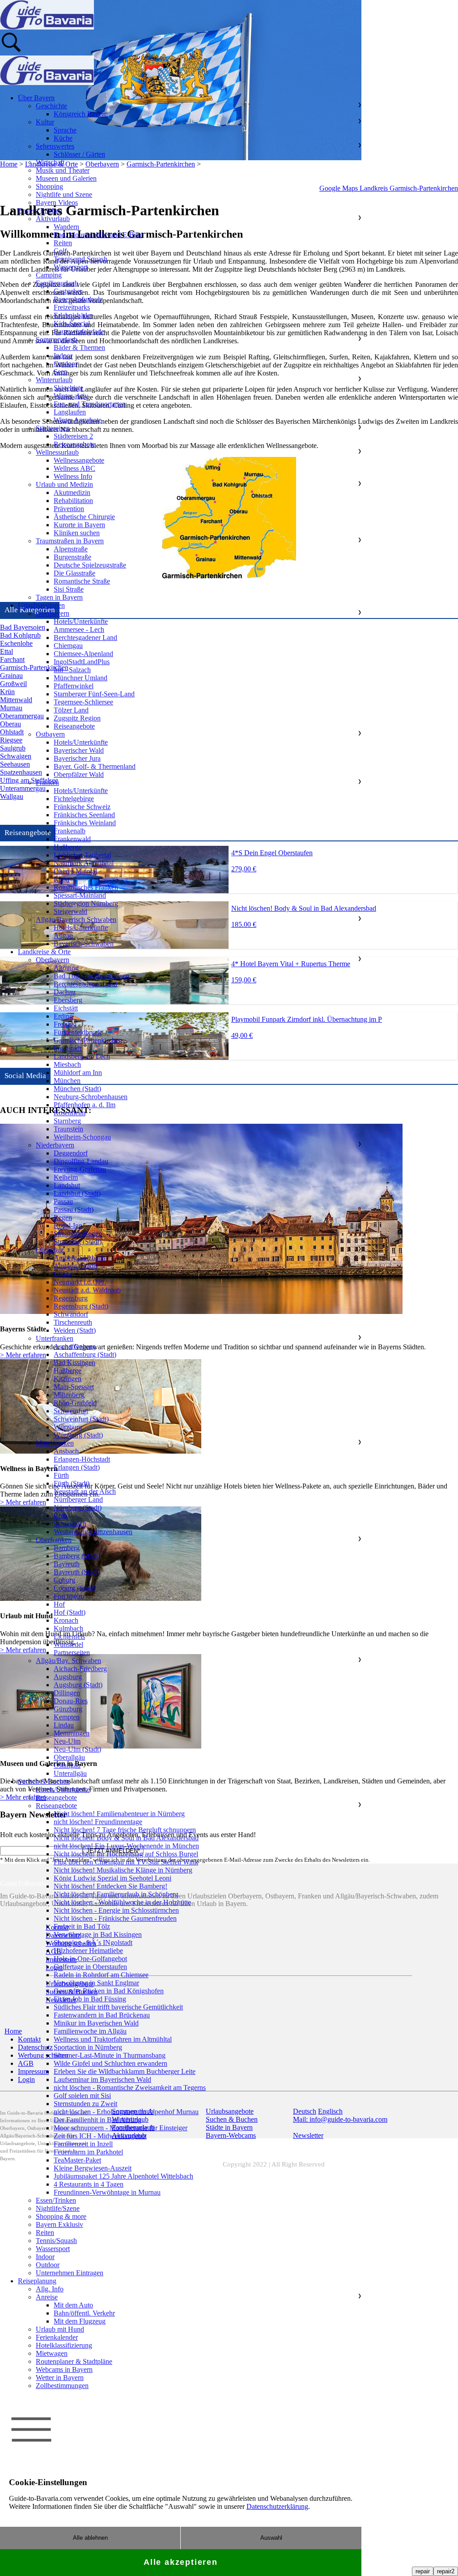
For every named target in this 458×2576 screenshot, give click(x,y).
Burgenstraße (72, 557)
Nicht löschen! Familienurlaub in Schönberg (116, 1894)
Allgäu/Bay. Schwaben (68, 1661)
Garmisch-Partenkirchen (88, 1040)
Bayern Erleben (40, 211)
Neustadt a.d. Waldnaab (87, 1290)
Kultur (45, 122)
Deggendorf (71, 1153)
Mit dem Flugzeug (80, 2321)
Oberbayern (53, 613)
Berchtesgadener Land (85, 638)
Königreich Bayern (81, 114)
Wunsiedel (68, 1644)
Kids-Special (72, 323)
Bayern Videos (57, 203)
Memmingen (72, 1733)
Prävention (69, 509)
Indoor (63, 356)
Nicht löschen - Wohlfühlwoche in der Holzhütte (122, 1902)
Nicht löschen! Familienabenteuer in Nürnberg (119, 1814)
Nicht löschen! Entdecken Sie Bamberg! (110, 1886)
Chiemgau (68, 646)
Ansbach (66, 1451)
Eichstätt (66, 1008)
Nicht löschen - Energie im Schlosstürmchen (116, 1910)
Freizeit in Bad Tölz (82, 1926)
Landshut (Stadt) (77, 1193)
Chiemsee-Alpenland (83, 654)
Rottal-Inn (68, 1226)
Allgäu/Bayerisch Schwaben (76, 919)
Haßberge (68, 847)
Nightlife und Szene (64, 194)
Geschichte (51, 106)
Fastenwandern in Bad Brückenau (102, 2015)
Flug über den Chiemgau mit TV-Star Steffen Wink (126, 1862)
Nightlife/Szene (58, 2208)
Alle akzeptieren (181, 2562)
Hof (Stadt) (70, 1612)
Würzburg (68, 1427)
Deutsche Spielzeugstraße (90, 565)
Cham (62, 1274)
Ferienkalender (57, 2337)
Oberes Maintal (75, 871)
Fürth (61, 1475)
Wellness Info (73, 476)
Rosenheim (70, 1113)
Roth (61, 1516)
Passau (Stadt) (74, 1209)
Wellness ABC (74, 468)
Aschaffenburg (75, 1346)
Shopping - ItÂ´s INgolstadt (93, 1943)
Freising (65, 1024)
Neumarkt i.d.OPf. (80, 1282)
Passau (63, 1201)
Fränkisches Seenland (84, 815)
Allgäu (63, 936)
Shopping (49, 186)
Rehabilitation (73, 501)
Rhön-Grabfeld (75, 1403)
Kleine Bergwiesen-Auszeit (93, 2168)
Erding (63, 1016)
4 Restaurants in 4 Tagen (89, 2184)
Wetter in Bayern (60, 2378)
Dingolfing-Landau (81, 1161)
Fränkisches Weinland (85, 823)
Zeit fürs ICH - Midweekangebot (100, 2136)
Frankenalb (70, 831)
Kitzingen (68, 1379)
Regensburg (71, 1298)
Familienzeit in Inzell (83, 2144)
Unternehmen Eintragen (70, 2273)
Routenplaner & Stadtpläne (74, 2361)
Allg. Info (50, 2289)
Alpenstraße (71, 549)
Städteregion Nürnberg (86, 903)
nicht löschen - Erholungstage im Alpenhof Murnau (126, 2112)
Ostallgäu (67, 1765)
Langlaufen (70, 412)
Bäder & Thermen (79, 348)
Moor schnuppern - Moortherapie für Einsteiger (121, 2128)
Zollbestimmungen (62, 2386)
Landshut (67, 1185)
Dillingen (67, 1693)
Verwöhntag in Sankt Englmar (96, 1983)
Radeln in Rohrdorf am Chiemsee (101, 1975)
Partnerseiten (72, 1653)
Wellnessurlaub (57, 452)
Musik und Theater (63, 170)
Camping (49, 275)
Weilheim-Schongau (82, 1137)
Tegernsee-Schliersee (83, 702)
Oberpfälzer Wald (79, 774)
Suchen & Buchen (44, 1781)
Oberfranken (54, 1540)
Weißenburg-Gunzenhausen (93, 1532)
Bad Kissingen (74, 1363)
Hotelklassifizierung (64, 2345)
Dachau (65, 992)
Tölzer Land (71, 710)
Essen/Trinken (56, 2200)
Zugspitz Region (77, 718)
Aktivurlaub (53, 219)
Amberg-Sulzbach (79, 1258)
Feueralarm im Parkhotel (88, 2152)
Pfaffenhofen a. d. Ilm (85, 1105)
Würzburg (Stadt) (78, 1435)
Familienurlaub (57, 283)
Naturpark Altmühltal (84, 863)
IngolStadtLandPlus (82, 662)
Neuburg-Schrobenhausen (91, 1097)
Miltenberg (69, 1395)
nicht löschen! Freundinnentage (98, 1822)
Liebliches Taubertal (82, 855)
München (67, 1081)
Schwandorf (71, 1314)
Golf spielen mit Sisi (82, 2096)
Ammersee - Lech (79, 629)
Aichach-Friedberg (80, 1669)
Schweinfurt (71, 1411)
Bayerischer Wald (79, 750)
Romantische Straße (82, 581)
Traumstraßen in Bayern (70, 541)
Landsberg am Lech (82, 1056)
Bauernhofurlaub (78, 299)
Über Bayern (36, 98)
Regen (63, 1218)
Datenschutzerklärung (277, 2506)
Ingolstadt (68, 1048)
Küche (63, 138)
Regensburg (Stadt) (81, 1306)
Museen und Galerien (66, 178)
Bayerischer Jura (77, 758)
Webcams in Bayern (64, 2369)
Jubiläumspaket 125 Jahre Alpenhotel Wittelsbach (123, 2176)
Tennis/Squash (56, 2241)
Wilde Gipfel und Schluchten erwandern (110, 2063)
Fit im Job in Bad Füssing (90, 1999)
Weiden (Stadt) (75, 1330)
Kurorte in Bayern (79, 525)
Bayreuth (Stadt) (77, 1572)
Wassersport (71, 267)
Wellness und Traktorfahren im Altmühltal (113, 2039)
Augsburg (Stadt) (78, 1685)
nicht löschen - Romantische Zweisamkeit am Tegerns (130, 2088)
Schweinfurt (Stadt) (81, 1419)
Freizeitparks (72, 307)
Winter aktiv (71, 396)
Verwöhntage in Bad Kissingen (98, 1934)
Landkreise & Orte (44, 952)
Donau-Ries (71, 1701)
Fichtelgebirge (74, 799)
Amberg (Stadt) (76, 1266)
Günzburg (68, 1709)
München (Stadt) (77, 1089)
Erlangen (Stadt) (77, 1467)
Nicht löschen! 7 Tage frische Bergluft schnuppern (125, 1830)
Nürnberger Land (78, 1499)
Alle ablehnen (90, 2538)
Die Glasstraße (74, 573)
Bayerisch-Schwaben (84, 944)
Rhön (61, 879)
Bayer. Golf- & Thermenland (95, 766)
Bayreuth (67, 1564)
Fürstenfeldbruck (78, 1032)
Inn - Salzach (72, 670)
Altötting (66, 968)
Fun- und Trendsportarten (90, 404)
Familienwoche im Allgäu (90, 2031)
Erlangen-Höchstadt (82, 1459)
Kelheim (66, 1177)
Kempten (67, 1717)
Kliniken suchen (77, 533)
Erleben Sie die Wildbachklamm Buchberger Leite (125, 2071)
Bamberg (67, 1548)
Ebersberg (68, 1000)
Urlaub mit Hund (60, 2329)
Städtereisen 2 (73, 436)
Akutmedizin (72, 493)
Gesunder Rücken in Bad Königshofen (109, 1991)
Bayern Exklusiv (59, 2224)
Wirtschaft (50, 162)
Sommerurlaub (57, 339)
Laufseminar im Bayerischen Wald (102, 2079)
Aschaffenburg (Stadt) (85, 1354)
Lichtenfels (69, 1636)
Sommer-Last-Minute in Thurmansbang (110, 2055)
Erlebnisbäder (73, 315)
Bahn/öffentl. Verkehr (84, 2313)
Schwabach (70, 1524)
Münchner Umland (81, 678)
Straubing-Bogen (78, 1234)
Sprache (65, 130)
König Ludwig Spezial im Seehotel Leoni (112, 1878)
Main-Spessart (74, 1387)
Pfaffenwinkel (74, 686)
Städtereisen (53, 428)
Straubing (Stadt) (78, 1242)
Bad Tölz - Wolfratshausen (91, 976)
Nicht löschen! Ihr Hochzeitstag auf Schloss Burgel (126, 1854)
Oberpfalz (50, 1250)
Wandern (66, 227)
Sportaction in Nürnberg (88, 2047)
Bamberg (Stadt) (77, 1556)
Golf (60, 251)
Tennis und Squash (81, 259)
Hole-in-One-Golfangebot (90, 1959)
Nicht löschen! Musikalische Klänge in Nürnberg (123, 1870)
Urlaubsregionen (41, 605)
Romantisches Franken (86, 887)
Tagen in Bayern (59, 597)
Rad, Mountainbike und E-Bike (98, 235)
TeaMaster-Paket (77, 2160)
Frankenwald (72, 839)
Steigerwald (70, 911)
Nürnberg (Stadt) (78, 1508)
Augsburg (68, 1677)
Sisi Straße (69, 589)
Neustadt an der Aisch (85, 1491)
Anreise (47, 2297)
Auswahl (271, 2538)
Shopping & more (61, 2216)
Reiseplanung (37, 2281)
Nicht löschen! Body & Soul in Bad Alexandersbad (126, 1838)
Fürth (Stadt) (72, 1483)
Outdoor (66, 364)
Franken (47, 783)
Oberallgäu (69, 1757)
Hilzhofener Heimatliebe (88, 1951)
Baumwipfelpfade (79, 331)
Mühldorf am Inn (78, 1073)
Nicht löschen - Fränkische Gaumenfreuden (115, 1918)
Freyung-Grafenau (80, 1169)
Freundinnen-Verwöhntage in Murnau (107, 2192)
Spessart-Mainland (80, 895)
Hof (59, 1604)
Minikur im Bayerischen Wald (96, 2023)
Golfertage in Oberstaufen (90, 1967)
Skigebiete (68, 388)
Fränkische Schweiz (82, 807)
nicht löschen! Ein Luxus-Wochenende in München (126, 1846)
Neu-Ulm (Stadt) (77, 1749)
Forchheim (69, 1596)
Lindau (64, 1725)
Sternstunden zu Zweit (85, 2104)
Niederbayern (55, 1145)
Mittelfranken (55, 1443)
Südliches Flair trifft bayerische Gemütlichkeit (118, 2007)
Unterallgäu (70, 1773)
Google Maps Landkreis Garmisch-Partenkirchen (389, 188)
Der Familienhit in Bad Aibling (98, 2120)
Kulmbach (68, 1628)
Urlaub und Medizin (64, 484)
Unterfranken (55, 1338)
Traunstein (68, 1129)
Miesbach (67, 1064)
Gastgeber (68, 291)
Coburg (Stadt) (75, 1588)
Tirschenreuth (73, 1322)
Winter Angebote (78, 420)
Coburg (64, 1580)
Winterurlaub (54, 380)
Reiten (63, 243)
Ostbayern (50, 734)
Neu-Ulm (67, 1741)
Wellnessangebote (79, 460)
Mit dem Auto (73, 2305)
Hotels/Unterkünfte (81, 621)
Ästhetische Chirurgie (84, 517)
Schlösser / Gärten (79, 154)
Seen (61, 372)
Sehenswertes (55, 146)
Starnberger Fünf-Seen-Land (94, 694)
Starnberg (67, 1121)
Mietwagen (52, 2353)
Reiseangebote (74, 444)
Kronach (66, 1620)
